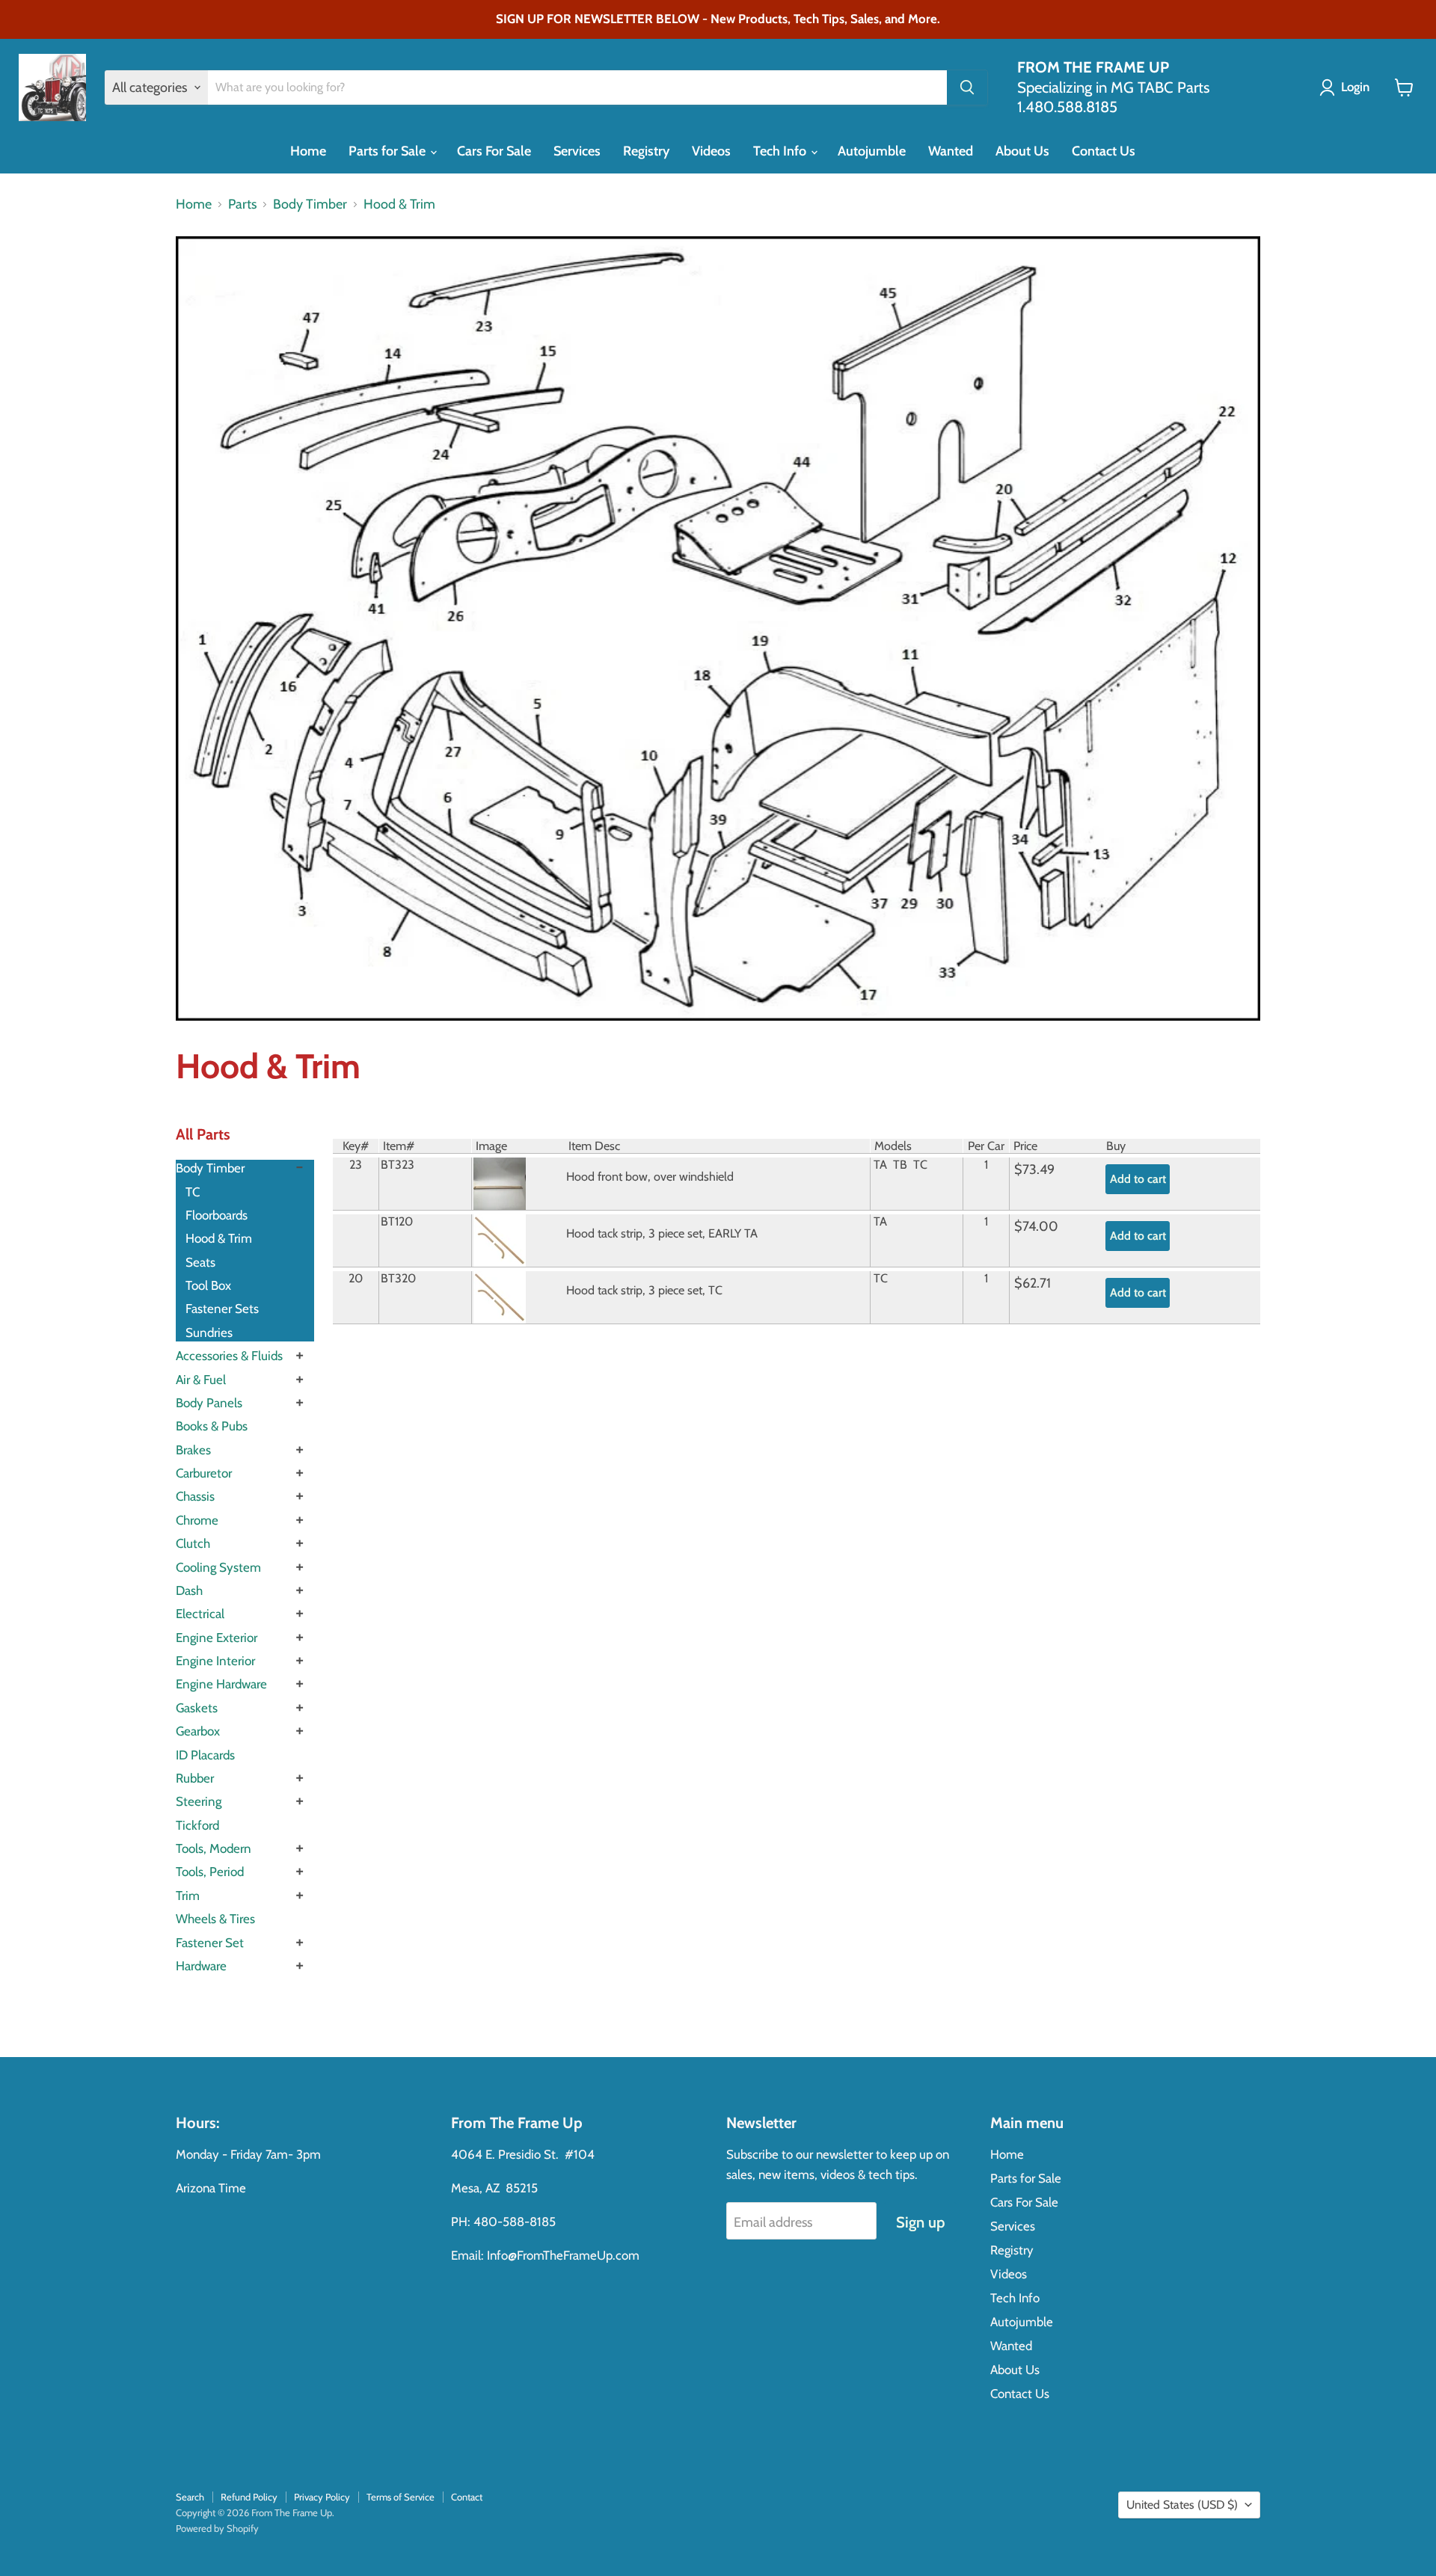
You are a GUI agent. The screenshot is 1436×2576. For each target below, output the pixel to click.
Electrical (200, 1614)
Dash (189, 1590)
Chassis (195, 1496)
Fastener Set (210, 1943)
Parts (242, 205)
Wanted (951, 151)
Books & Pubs (212, 1426)
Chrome (197, 1520)
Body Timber (310, 205)
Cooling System (218, 1567)
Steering (199, 1801)
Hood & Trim (399, 205)
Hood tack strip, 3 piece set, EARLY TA (662, 1233)
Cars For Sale (494, 151)
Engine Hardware (221, 1684)
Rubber (195, 1778)
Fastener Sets (222, 1309)
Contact (467, 2497)
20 (356, 1278)
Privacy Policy (322, 2497)
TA (880, 1164)
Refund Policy (249, 2497)
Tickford (197, 1825)
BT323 (398, 1164)
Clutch (193, 1543)
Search (190, 2497)
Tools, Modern (214, 1848)
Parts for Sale (389, 151)
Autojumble (872, 151)
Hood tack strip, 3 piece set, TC (644, 1290)
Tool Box (208, 1285)
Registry (646, 151)
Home (308, 151)
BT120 (397, 1221)
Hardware (201, 1966)
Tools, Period (210, 1872)
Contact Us (1104, 151)
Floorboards (217, 1215)
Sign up (920, 2222)
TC (193, 1192)
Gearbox (198, 1731)
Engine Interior (215, 1661)
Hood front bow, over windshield (650, 1176)
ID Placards (205, 1755)
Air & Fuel (201, 1380)
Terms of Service (401, 2497)
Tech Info (781, 151)
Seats (200, 1262)
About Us (1022, 151)
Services (577, 151)
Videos (711, 151)
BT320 (398, 1278)
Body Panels (209, 1403)
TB (900, 1164)
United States (1182, 2505)
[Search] (967, 87)
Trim (188, 1896)
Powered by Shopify (217, 2528)
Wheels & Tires (215, 1919)
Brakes (193, 1450)
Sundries (209, 1332)
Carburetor (204, 1473)
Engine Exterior (217, 1638)
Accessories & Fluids (229, 1356)
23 (356, 1164)
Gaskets (197, 1708)
